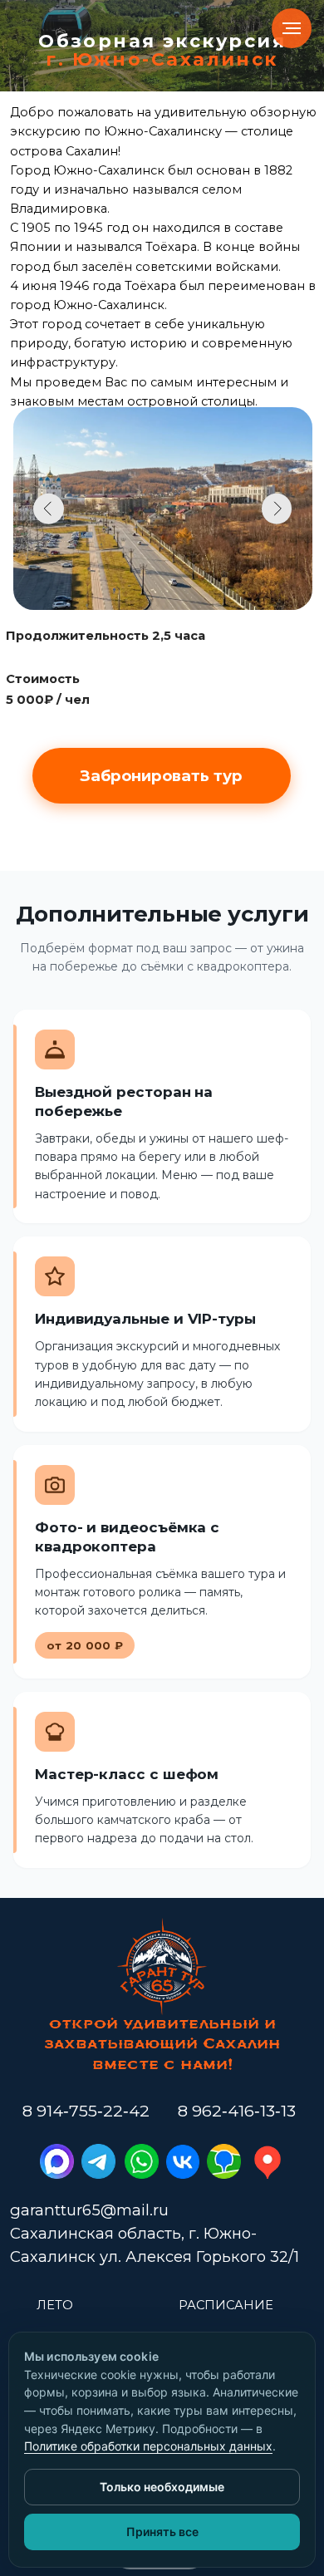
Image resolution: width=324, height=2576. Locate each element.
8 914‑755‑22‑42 (86, 2111)
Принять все (162, 2532)
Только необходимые (162, 2487)
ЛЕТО (55, 2305)
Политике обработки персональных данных (148, 2446)
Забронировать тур (161, 776)
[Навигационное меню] (292, 28)
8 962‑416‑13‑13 (237, 2111)
